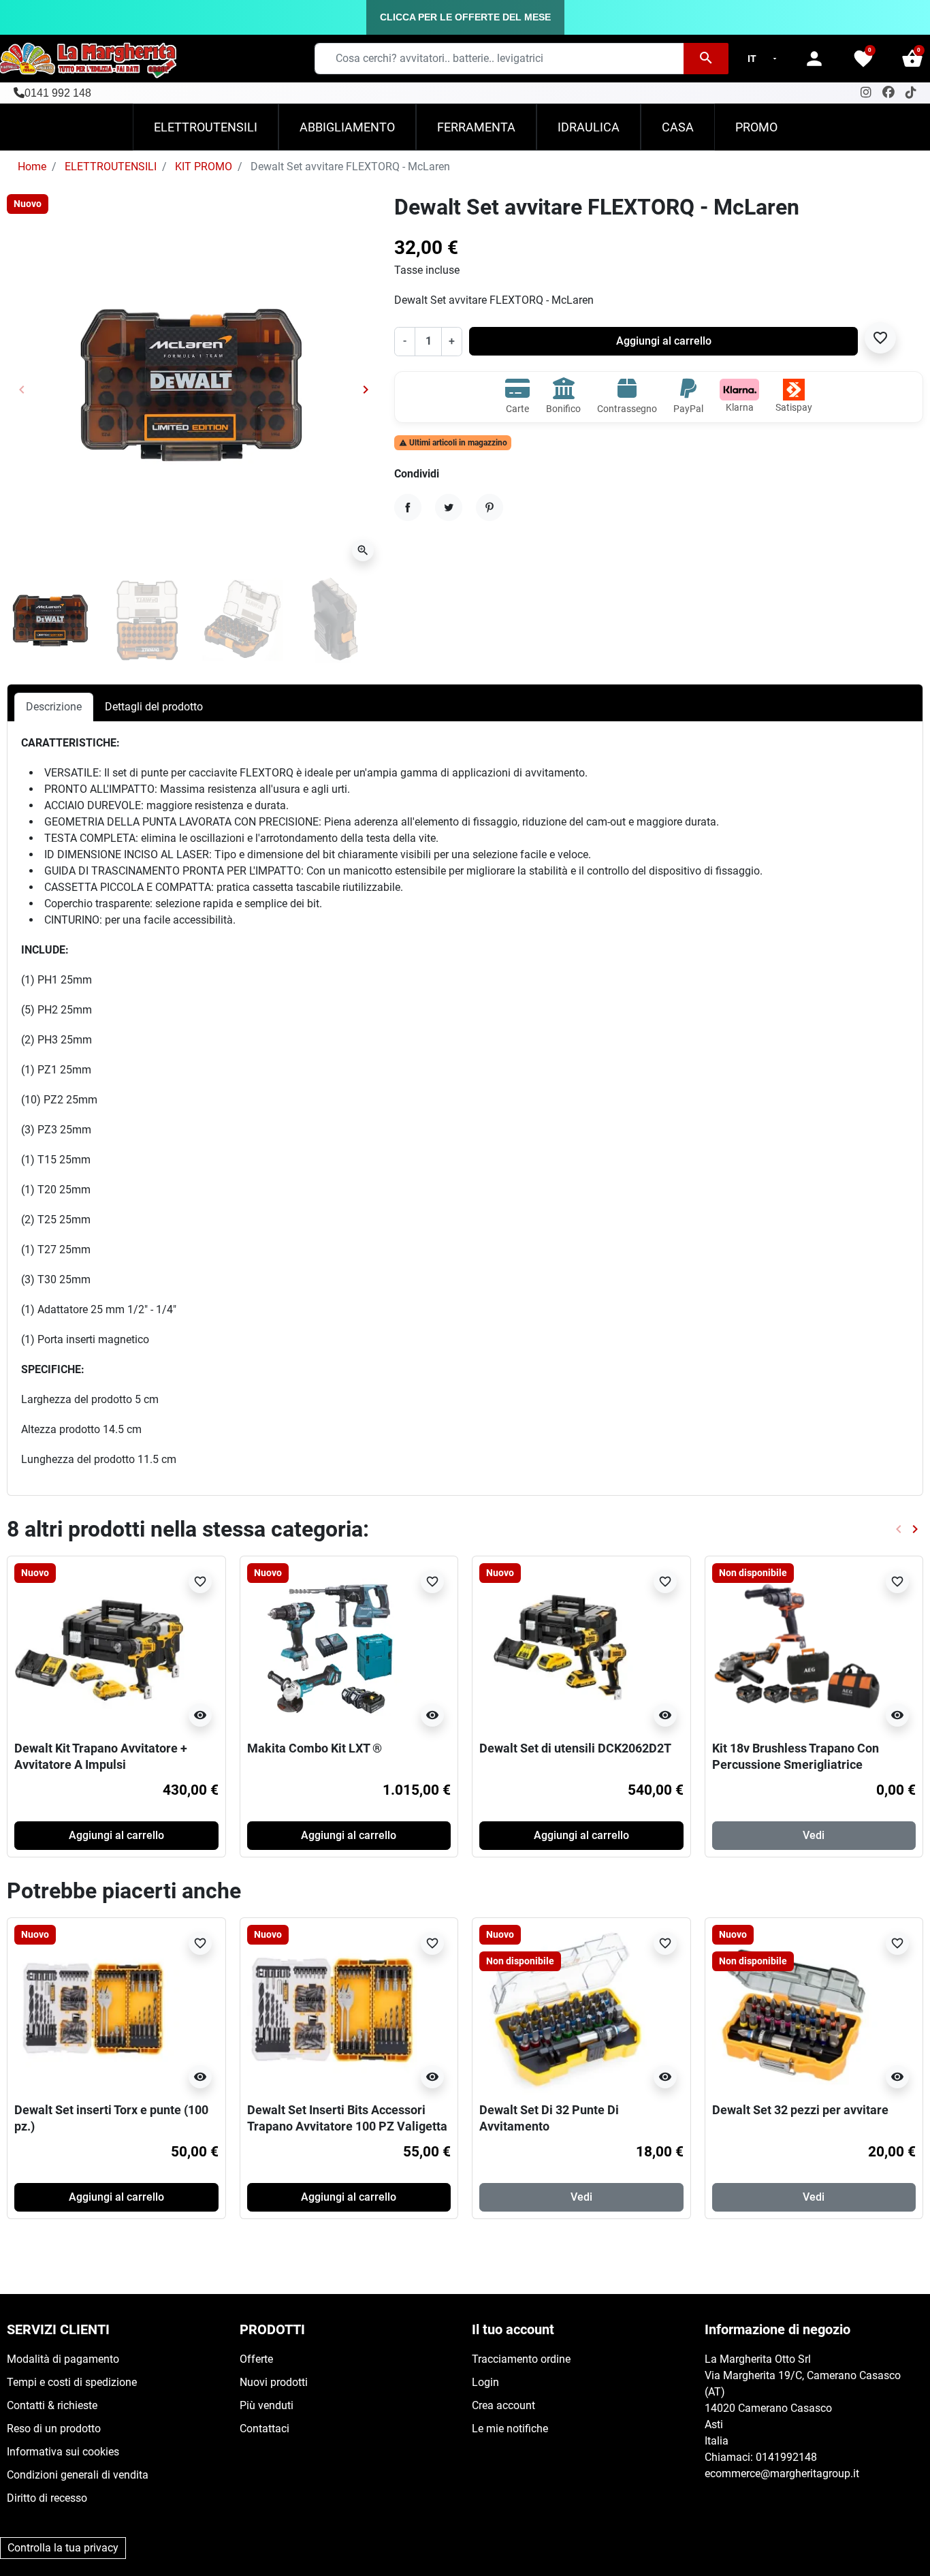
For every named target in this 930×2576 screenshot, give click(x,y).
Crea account (503, 2405)
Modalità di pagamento (63, 2359)
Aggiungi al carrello (664, 341)
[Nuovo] (99, 1647)
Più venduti (267, 2405)
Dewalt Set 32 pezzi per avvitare (800, 2110)
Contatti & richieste (52, 2405)
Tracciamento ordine (521, 2359)
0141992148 (786, 2457)
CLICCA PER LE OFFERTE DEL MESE (465, 17)
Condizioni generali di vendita (78, 2475)
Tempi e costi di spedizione (72, 2382)
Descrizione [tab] (54, 707)
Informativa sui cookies (63, 2452)
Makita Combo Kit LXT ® (315, 1748)
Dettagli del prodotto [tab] (154, 707)
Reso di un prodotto (54, 2429)
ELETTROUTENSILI (111, 167)
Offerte (256, 2359)
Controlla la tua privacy (63, 2548)
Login (485, 2382)
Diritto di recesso (47, 2498)
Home (32, 167)
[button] (912, 59)
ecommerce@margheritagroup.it (782, 2473)
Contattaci (264, 2429)
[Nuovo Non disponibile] (564, 2009)
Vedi (814, 1835)
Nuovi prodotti (274, 2382)
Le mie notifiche (510, 2429)
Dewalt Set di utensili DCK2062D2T (575, 1748)
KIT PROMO (204, 167)
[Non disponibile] (797, 1647)
